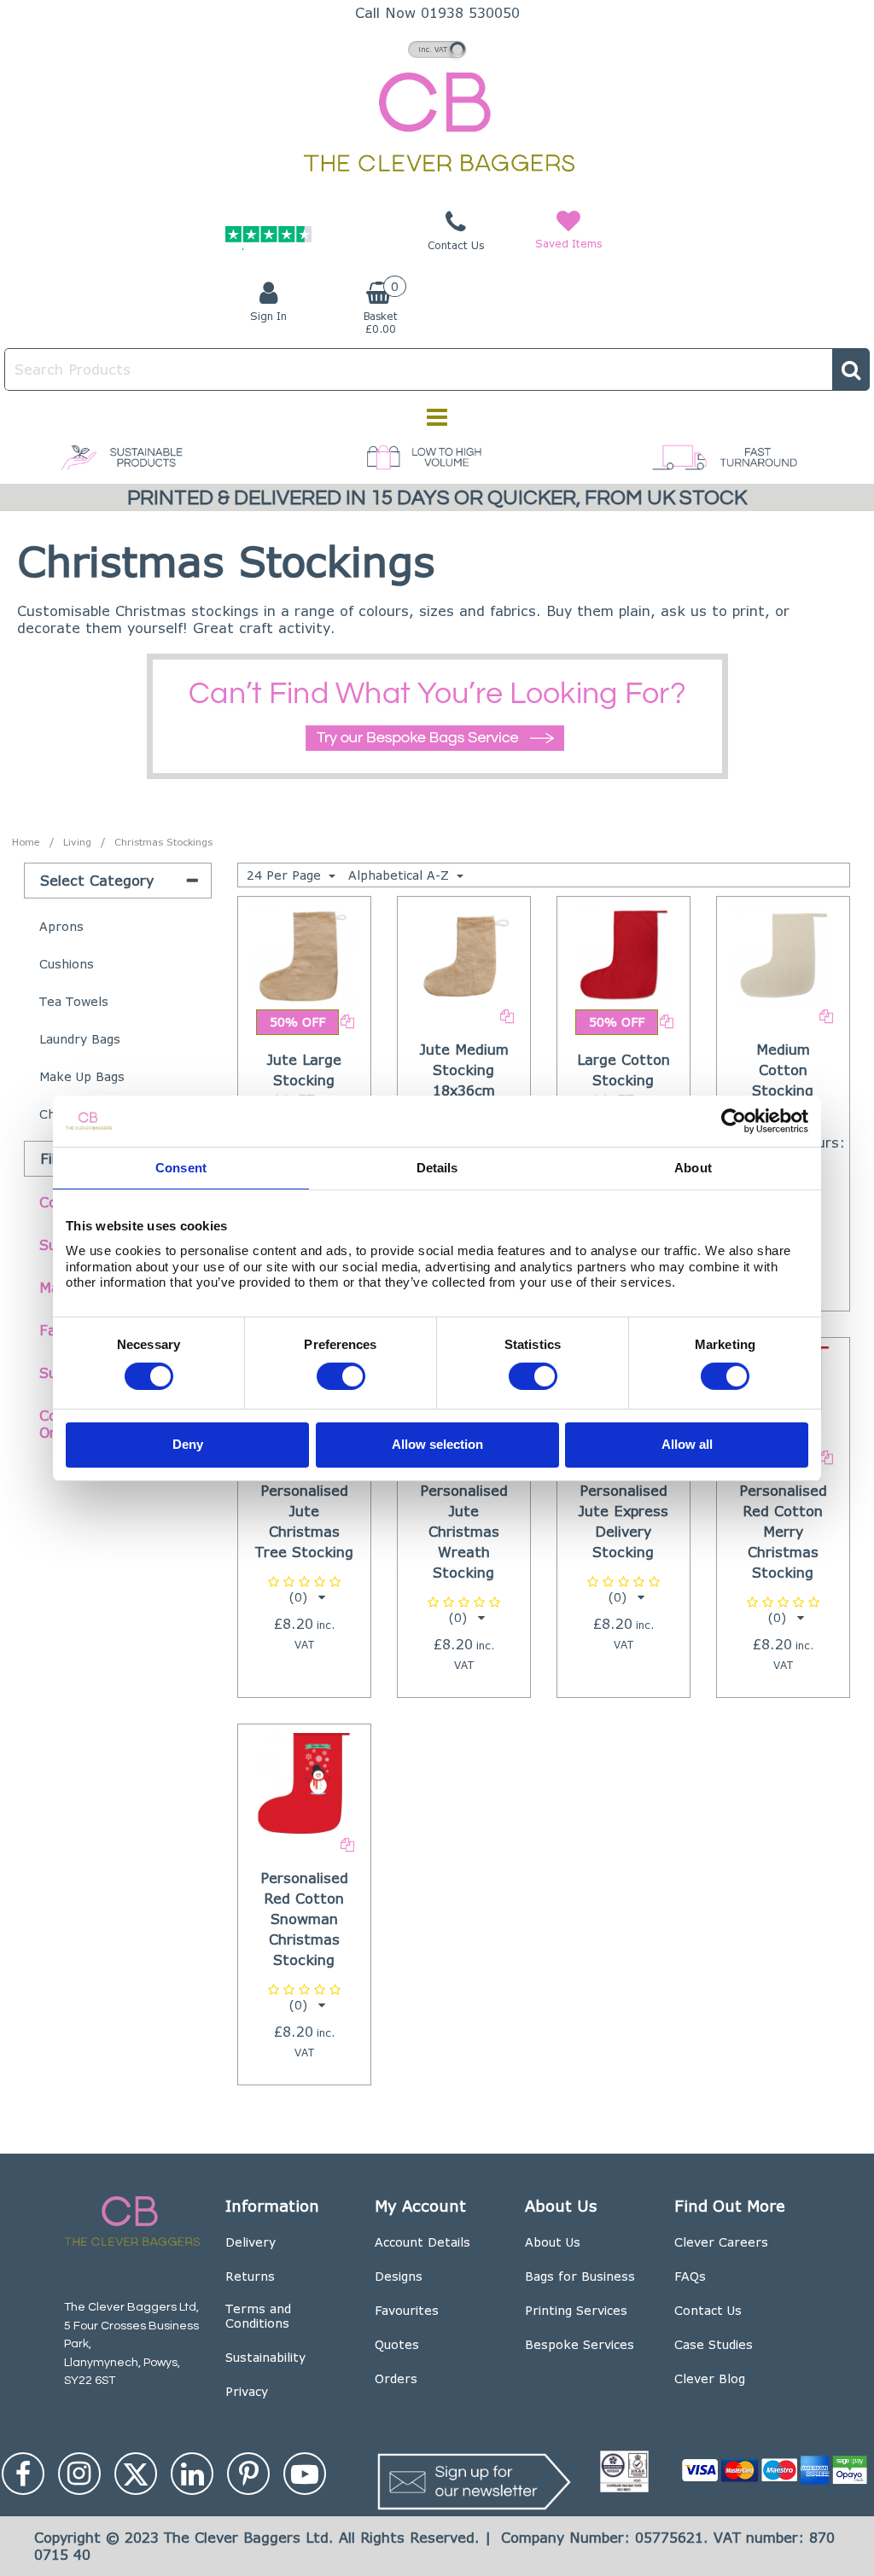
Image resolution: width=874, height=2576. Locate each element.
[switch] (341, 1375)
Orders (396, 2378)
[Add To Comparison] (347, 1020)
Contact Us (708, 2310)
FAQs (690, 2276)
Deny (188, 1444)
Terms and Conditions (258, 2316)
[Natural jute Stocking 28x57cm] (304, 954)
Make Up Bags (82, 1076)
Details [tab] (437, 1167)
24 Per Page (286, 875)
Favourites (407, 2310)
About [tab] (693, 1167)
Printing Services (576, 2310)
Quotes (397, 2344)
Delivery (251, 2242)
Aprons (61, 926)
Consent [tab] (181, 1167)
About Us (553, 2242)
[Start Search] (851, 369)
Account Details (422, 2242)
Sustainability (265, 2357)
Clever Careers (721, 2242)
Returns (250, 2276)
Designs (399, 2276)
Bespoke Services (580, 2344)
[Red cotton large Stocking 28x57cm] (624, 954)
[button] (304, 1589)
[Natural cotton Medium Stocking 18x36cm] (784, 954)
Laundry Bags (80, 1039)
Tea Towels (74, 1001)
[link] (23, 2474)
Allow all (687, 1444)
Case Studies (714, 2344)
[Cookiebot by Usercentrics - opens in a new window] (734, 1120)
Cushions (67, 964)
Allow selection (437, 1444)
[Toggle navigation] (437, 417)
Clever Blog (710, 2378)
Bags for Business (580, 2276)
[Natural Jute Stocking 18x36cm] (463, 954)
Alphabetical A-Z (401, 875)
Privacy (247, 2391)
